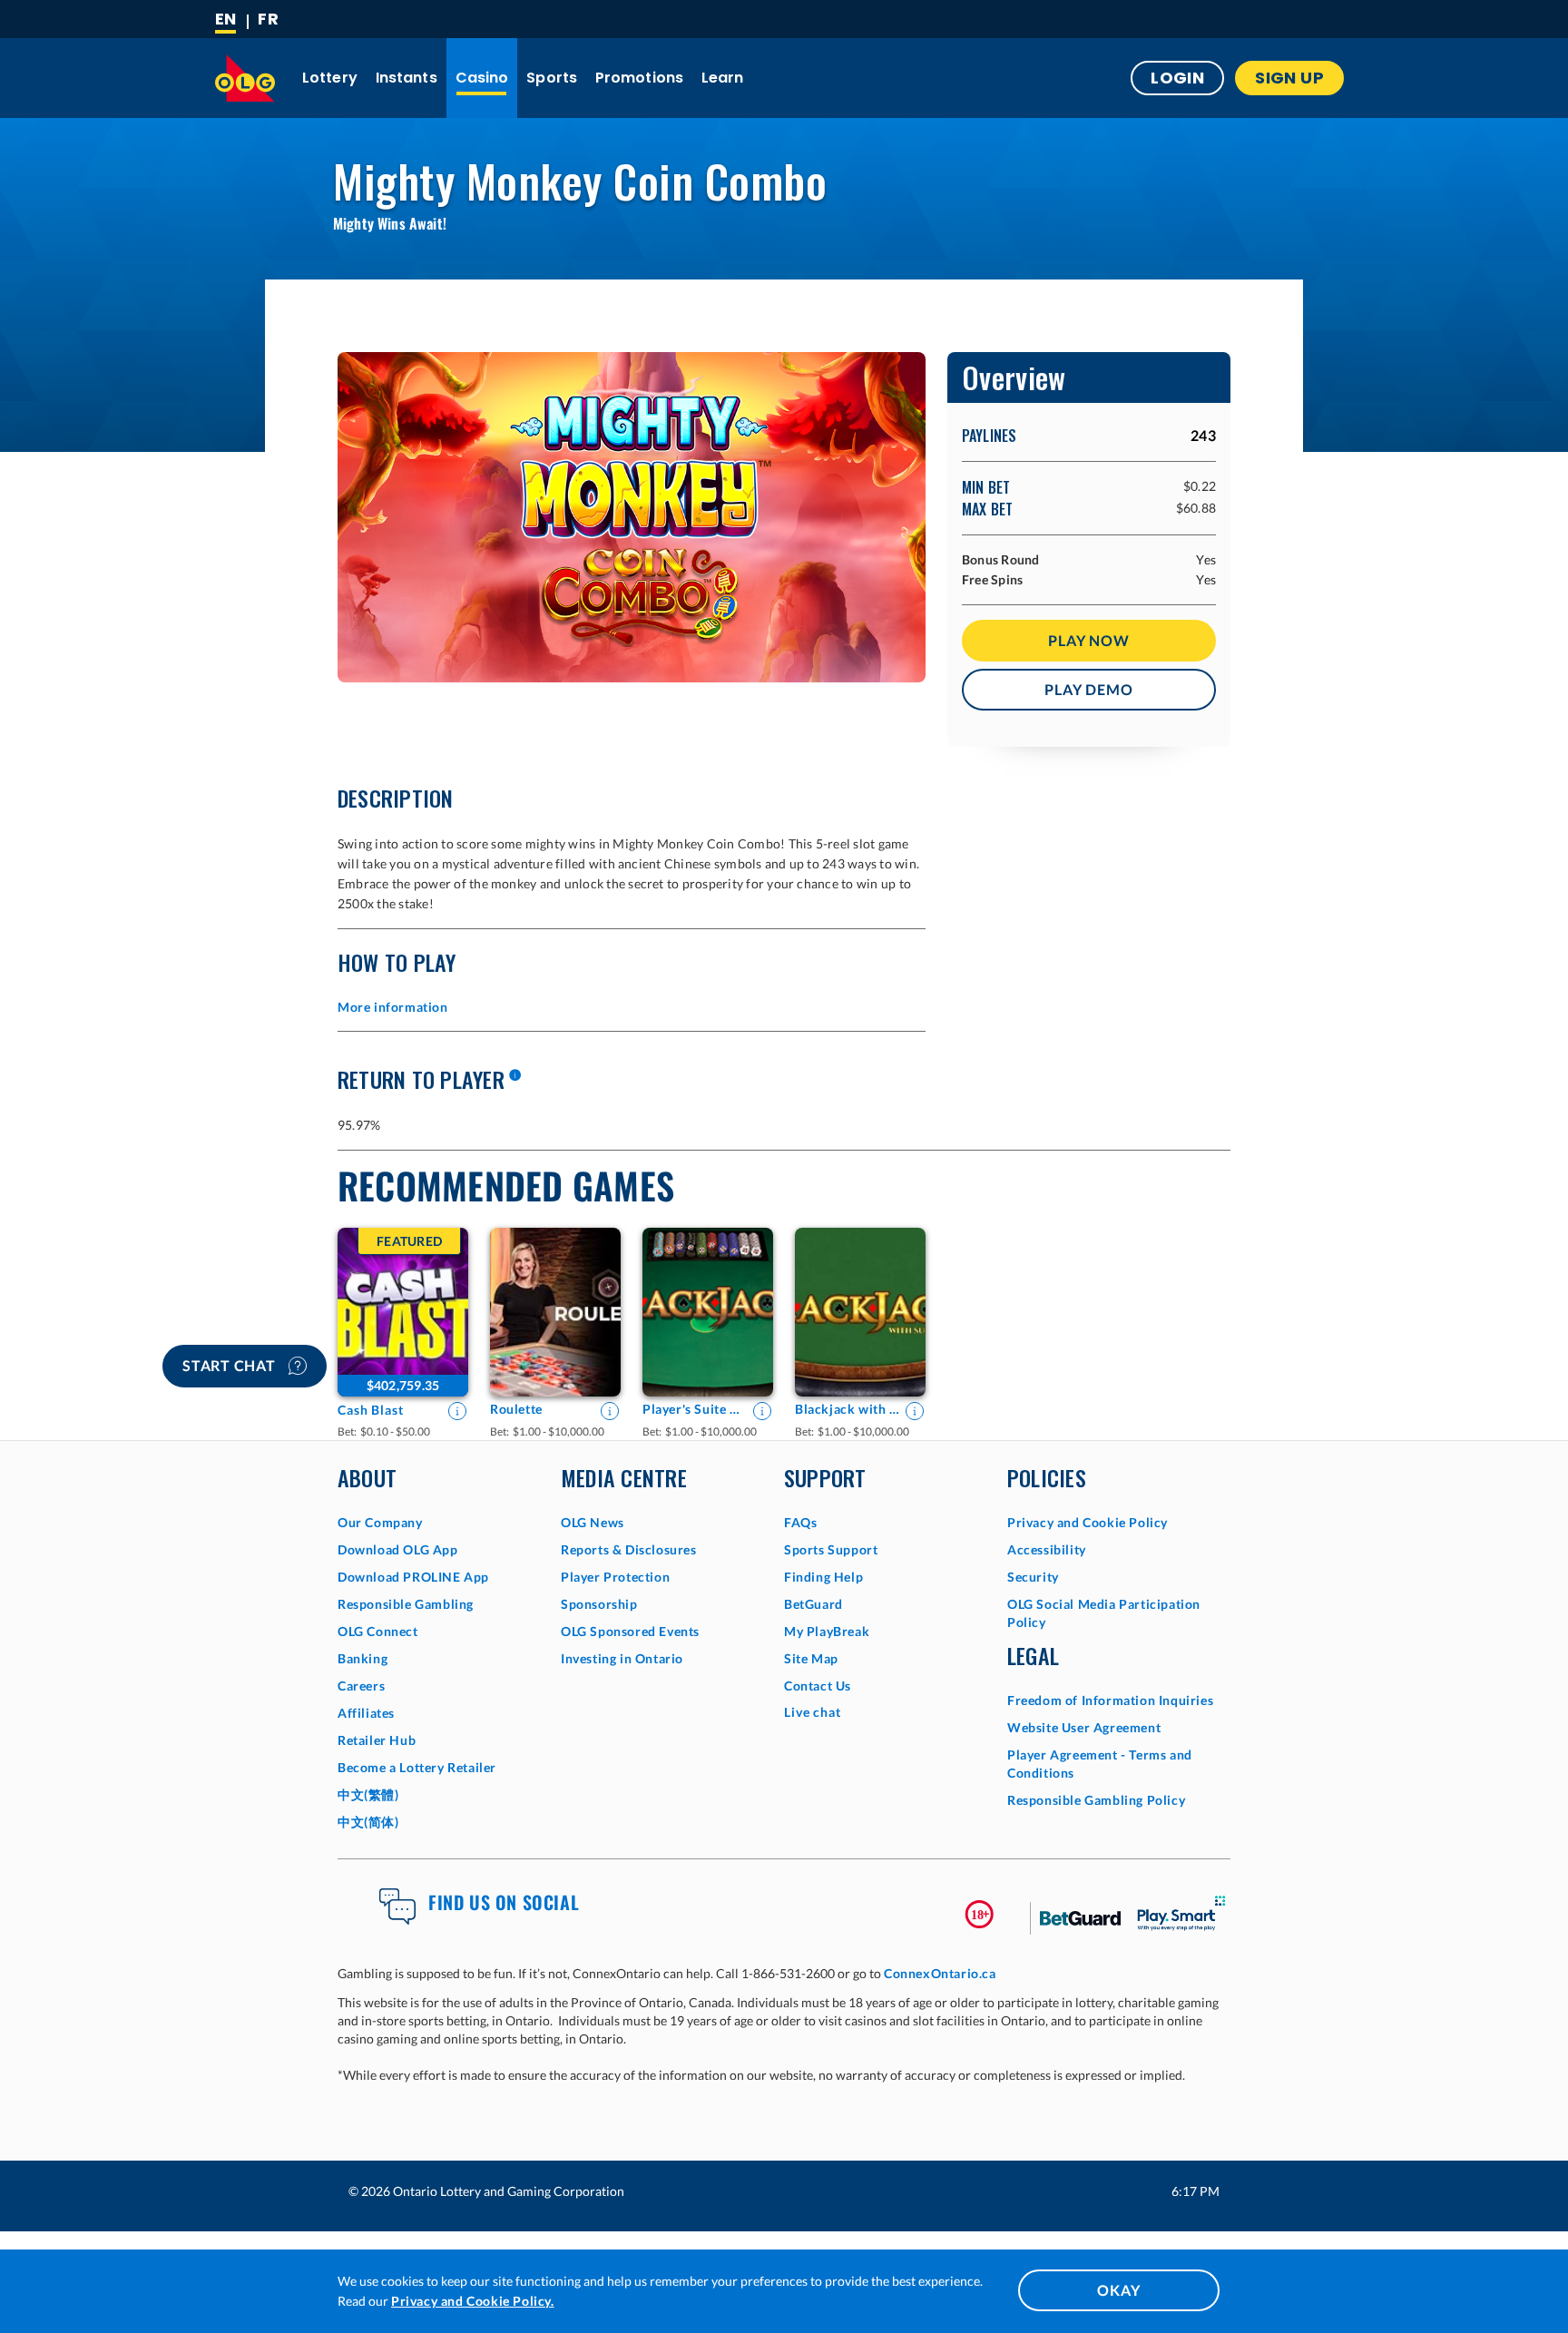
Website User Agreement (1084, 1727)
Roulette (516, 1409)
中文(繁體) (368, 1794)
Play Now (1088, 640)
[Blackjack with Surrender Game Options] (860, 1312)
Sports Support (831, 1549)
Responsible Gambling (406, 1604)
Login (1177, 78)
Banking (363, 1658)
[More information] (514, 1076)
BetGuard (813, 1604)
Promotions (639, 78)
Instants (407, 78)
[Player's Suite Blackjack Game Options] (708, 1312)
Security (1033, 1577)
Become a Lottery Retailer (417, 1767)
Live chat (813, 1712)
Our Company (380, 1522)
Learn (723, 78)
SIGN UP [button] (1289, 78)
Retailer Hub (377, 1740)
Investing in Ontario (622, 1658)
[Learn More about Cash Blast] (457, 1411)
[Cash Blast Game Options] (403, 1312)
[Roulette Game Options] (555, 1312)
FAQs (800, 1522)
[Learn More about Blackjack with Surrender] (915, 1411)
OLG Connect (378, 1631)
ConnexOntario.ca (940, 1973)
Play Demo (1088, 689)
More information (393, 1007)
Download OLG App (398, 1549)
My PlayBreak (827, 1631)
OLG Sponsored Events (630, 1631)
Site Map (811, 1658)
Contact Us (818, 1686)
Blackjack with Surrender (848, 1409)
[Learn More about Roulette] (610, 1411)
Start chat (231, 1365)
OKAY (1118, 2290)
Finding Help (823, 1577)
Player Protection (615, 1577)
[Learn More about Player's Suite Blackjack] (762, 1411)
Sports (552, 78)
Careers (361, 1686)
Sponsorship (599, 1604)
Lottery (330, 78)
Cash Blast (371, 1410)
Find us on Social (504, 1902)
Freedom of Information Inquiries (1110, 1700)
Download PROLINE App (413, 1577)
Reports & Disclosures (629, 1549)
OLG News (593, 1522)
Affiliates (366, 1713)
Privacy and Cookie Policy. (473, 2301)
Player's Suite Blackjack (695, 1409)
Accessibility (1047, 1549)
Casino (482, 78)
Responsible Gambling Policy (1096, 1800)
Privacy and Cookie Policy (1088, 1522)
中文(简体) (368, 1822)
